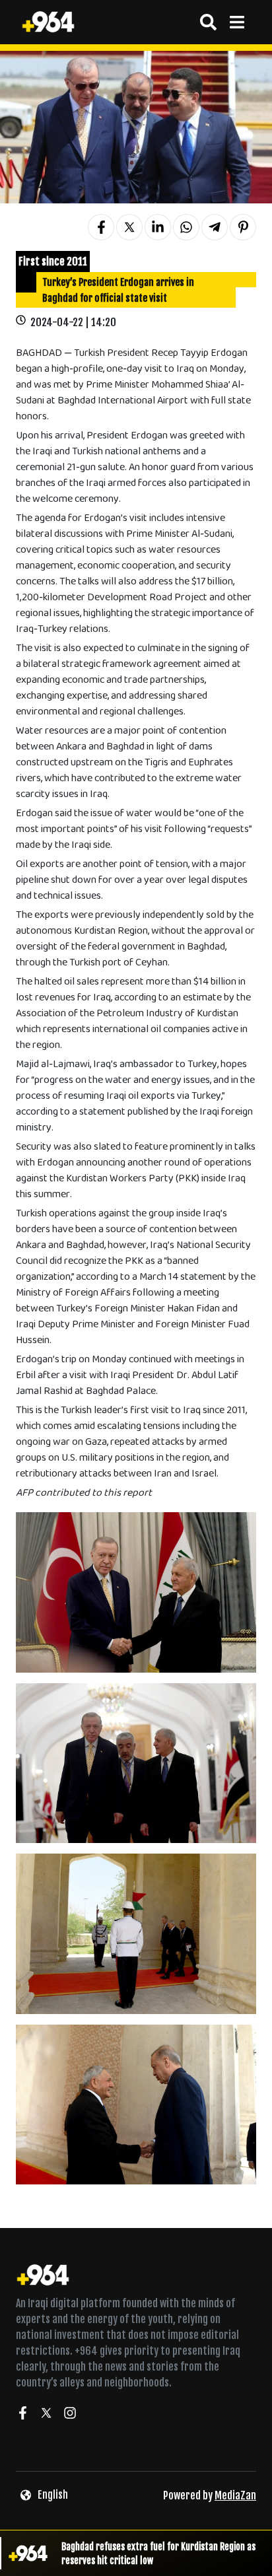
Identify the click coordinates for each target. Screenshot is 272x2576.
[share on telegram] (215, 227)
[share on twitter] (129, 227)
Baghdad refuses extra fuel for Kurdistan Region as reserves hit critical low (158, 2554)
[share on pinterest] (243, 227)
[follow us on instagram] (70, 2415)
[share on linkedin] (158, 227)
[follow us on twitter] (46, 2415)
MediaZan (235, 2495)
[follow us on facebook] (22, 2415)
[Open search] (208, 22)
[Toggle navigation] (237, 22)
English (53, 2495)
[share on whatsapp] (186, 227)
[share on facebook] (101, 227)
